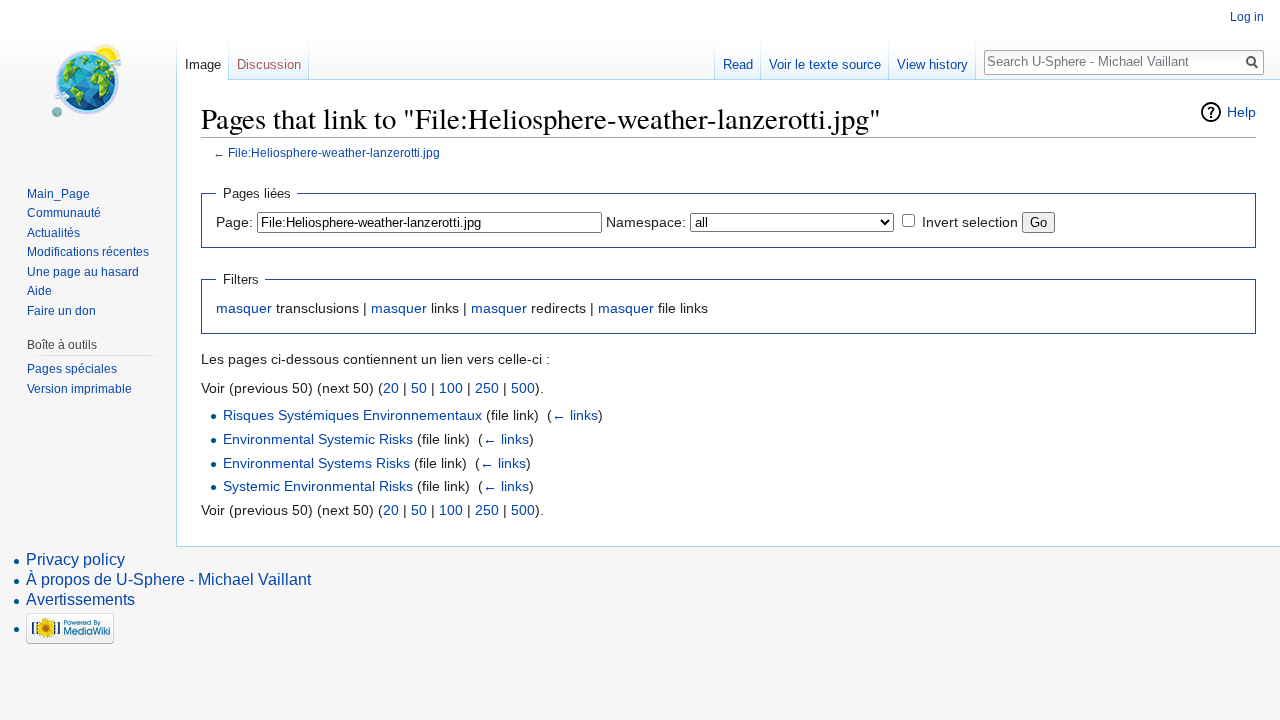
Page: (234, 222)
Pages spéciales (72, 369)
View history (932, 64)
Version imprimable (79, 389)
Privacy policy (75, 559)
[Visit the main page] (88, 80)
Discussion (269, 64)
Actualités (53, 233)
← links (575, 415)
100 (451, 388)
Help (1241, 112)
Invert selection (970, 222)
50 (419, 388)
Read (738, 64)
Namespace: (646, 222)
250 (487, 388)
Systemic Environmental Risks (318, 486)
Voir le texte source (825, 64)
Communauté (64, 213)
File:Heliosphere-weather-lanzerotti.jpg (334, 152)
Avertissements (80, 599)
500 (523, 388)
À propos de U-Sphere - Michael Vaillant (168, 579)
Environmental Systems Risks (316, 463)
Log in (1247, 17)
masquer (244, 308)
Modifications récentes (88, 252)
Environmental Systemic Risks (318, 439)
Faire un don (61, 311)
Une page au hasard (83, 272)
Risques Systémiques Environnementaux (352, 415)
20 (391, 388)
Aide (39, 291)
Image (203, 64)
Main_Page (58, 194)
